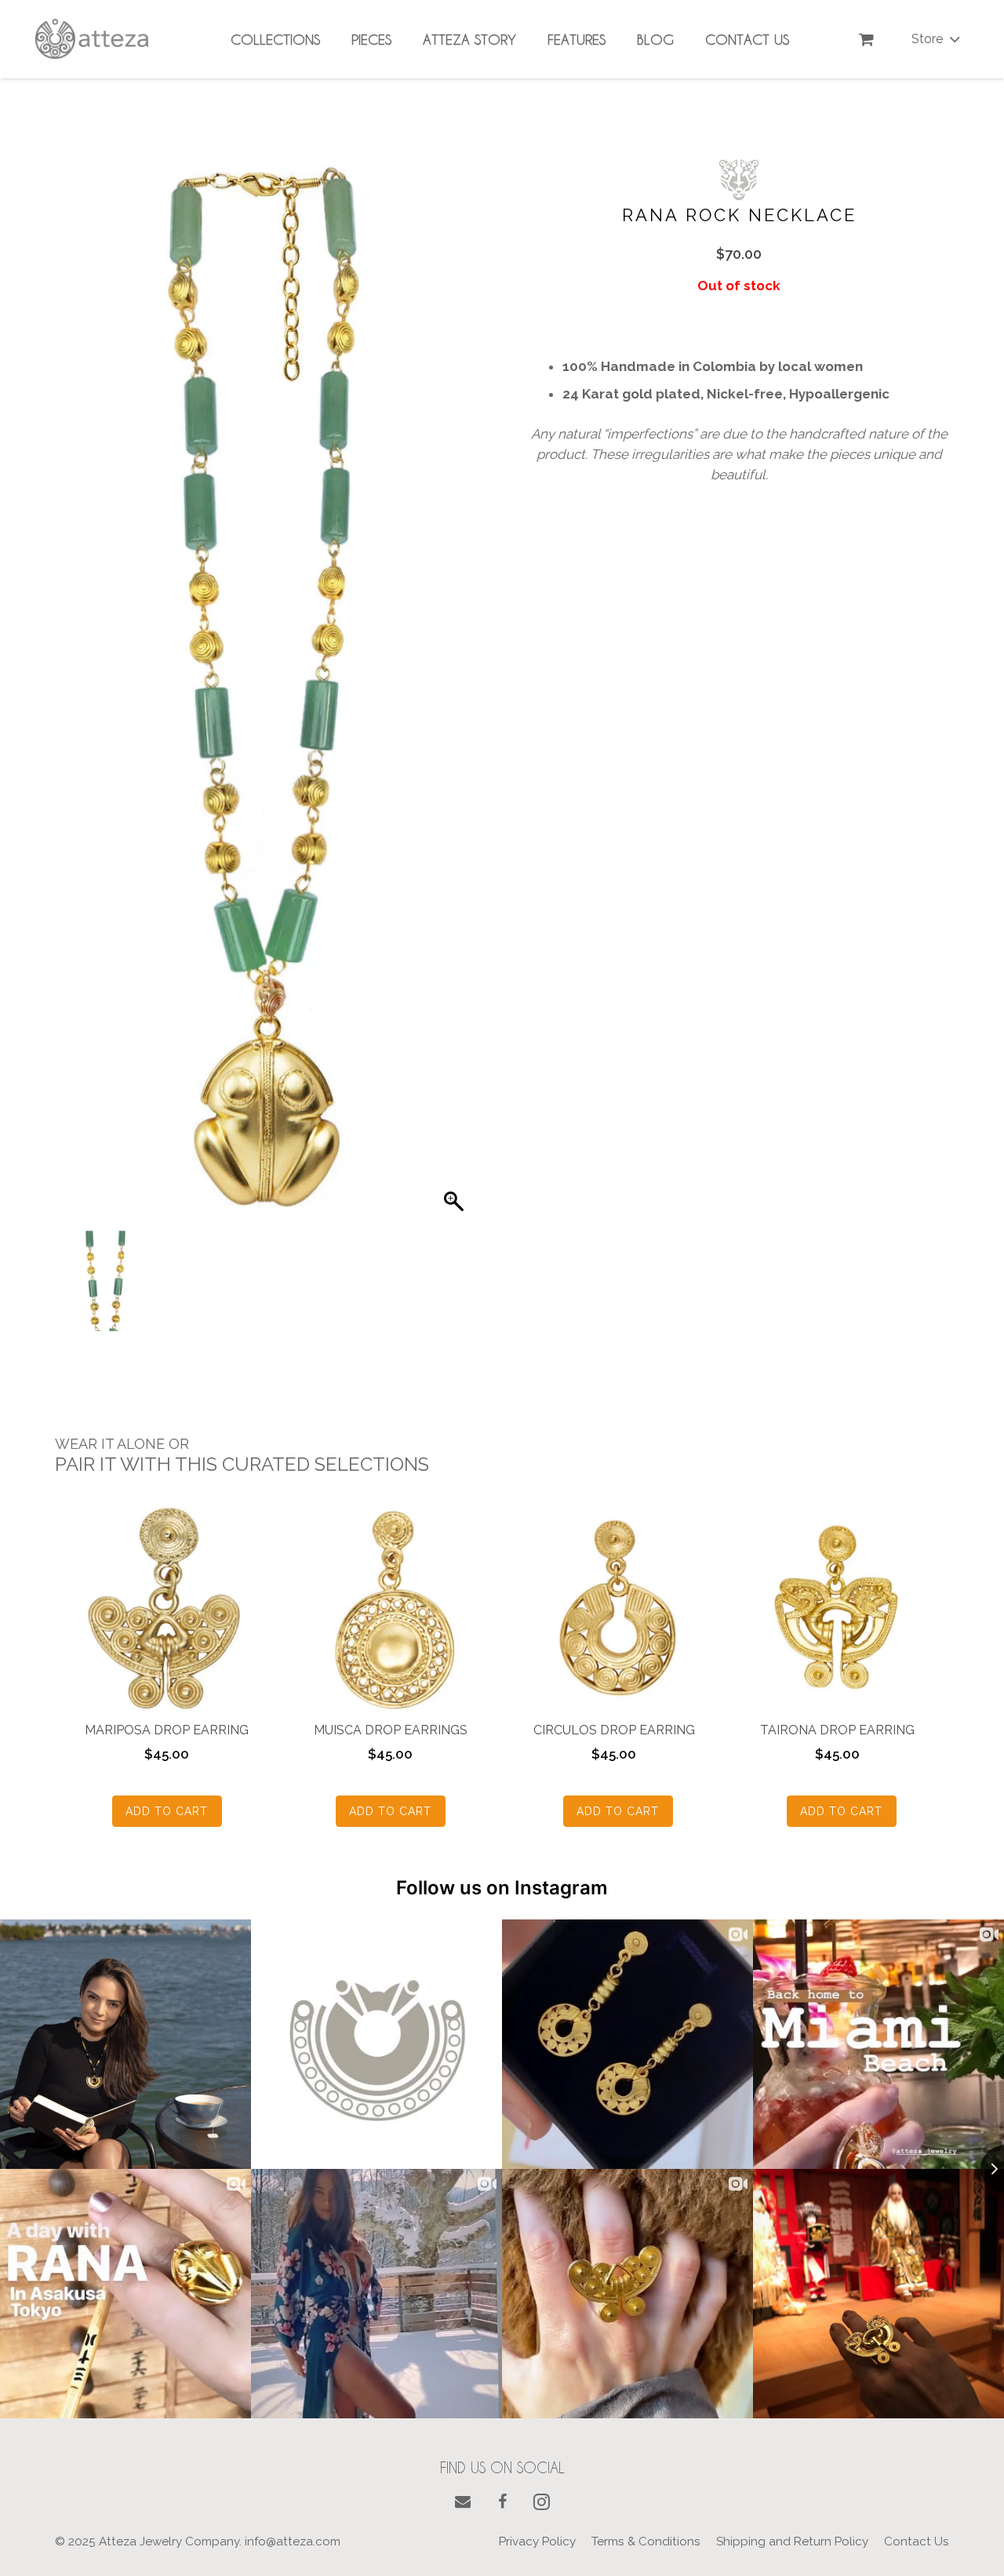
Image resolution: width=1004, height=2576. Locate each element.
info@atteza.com (293, 2541)
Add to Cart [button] (618, 1811)
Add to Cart (167, 1811)
